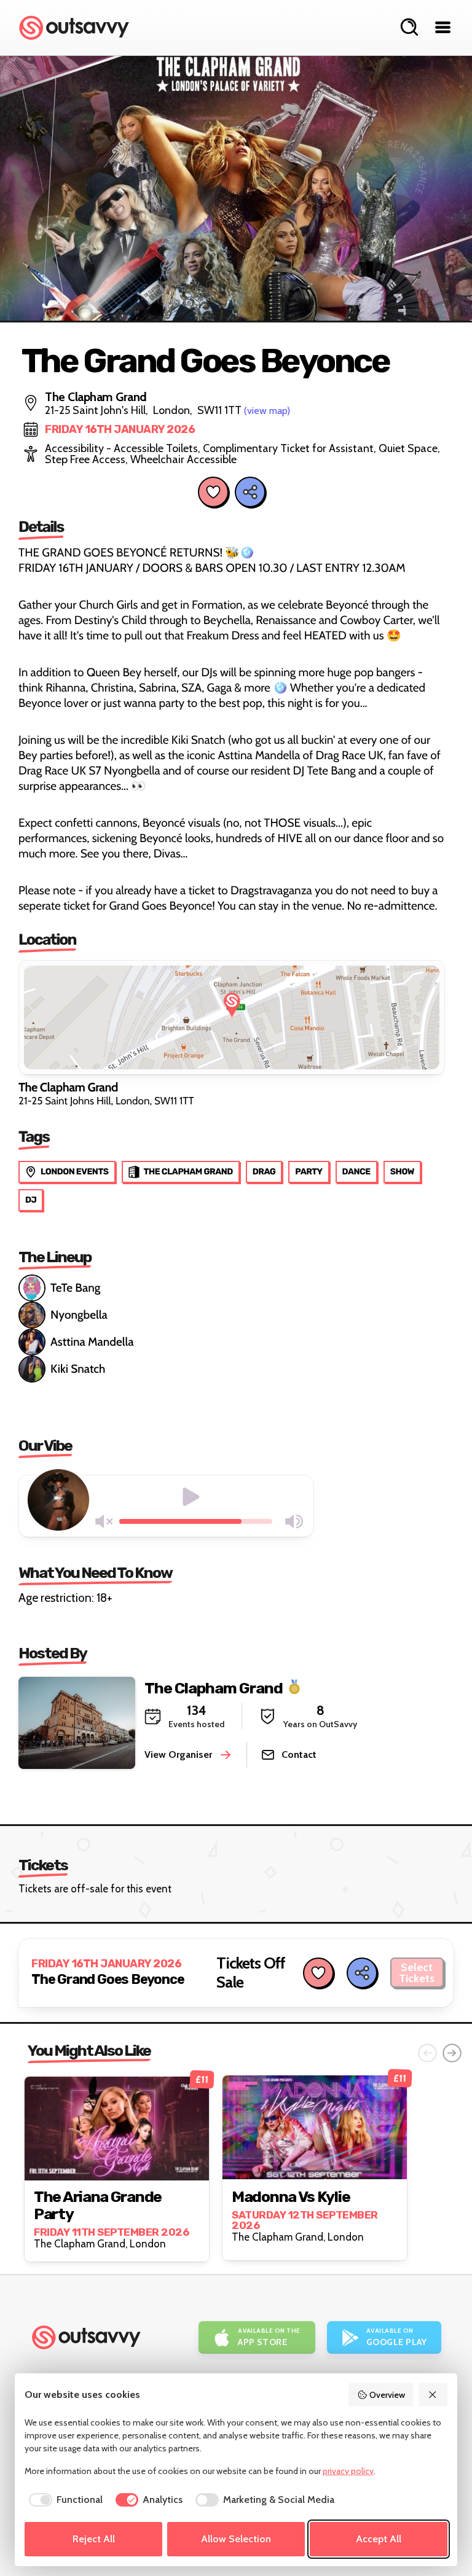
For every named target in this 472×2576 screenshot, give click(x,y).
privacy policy (348, 2471)
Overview (387, 2395)
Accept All (379, 2539)
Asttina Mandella (92, 1342)
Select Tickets (417, 1973)
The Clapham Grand (214, 1688)
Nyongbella (79, 1315)
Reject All (94, 2539)
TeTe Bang (75, 1288)
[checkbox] (64, 2500)
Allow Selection (236, 2539)
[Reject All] (433, 2395)
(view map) (267, 411)
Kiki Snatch (78, 1369)
